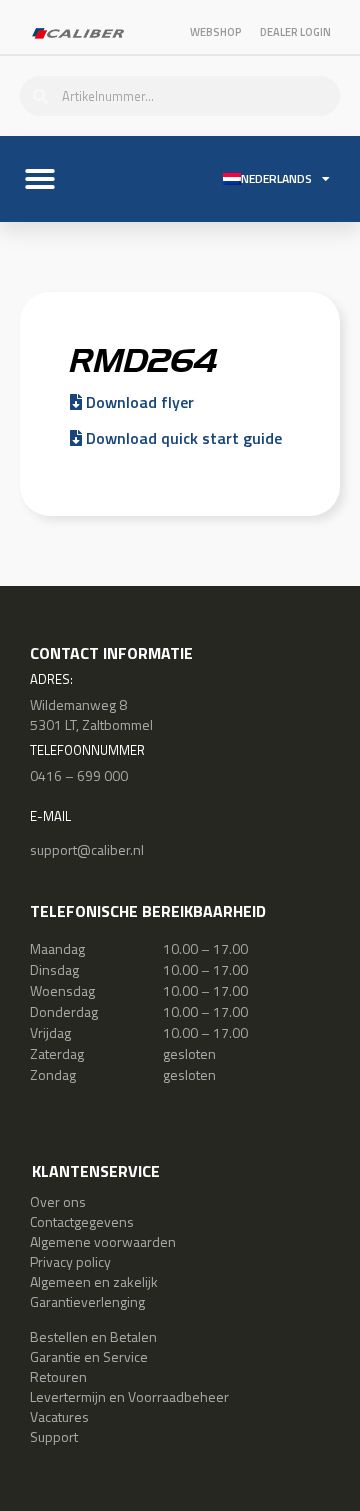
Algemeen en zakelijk (94, 1281)
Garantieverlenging (87, 1301)
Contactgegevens (82, 1221)
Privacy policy (70, 1261)
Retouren (58, 1376)
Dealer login (295, 32)
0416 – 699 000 (79, 775)
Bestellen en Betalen (93, 1336)
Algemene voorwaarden (103, 1241)
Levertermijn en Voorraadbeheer (129, 1396)
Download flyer (138, 402)
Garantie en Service (89, 1356)
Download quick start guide (182, 438)
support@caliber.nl (87, 849)
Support (54, 1436)
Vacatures (59, 1416)
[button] (40, 179)
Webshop (216, 32)
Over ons (58, 1201)
